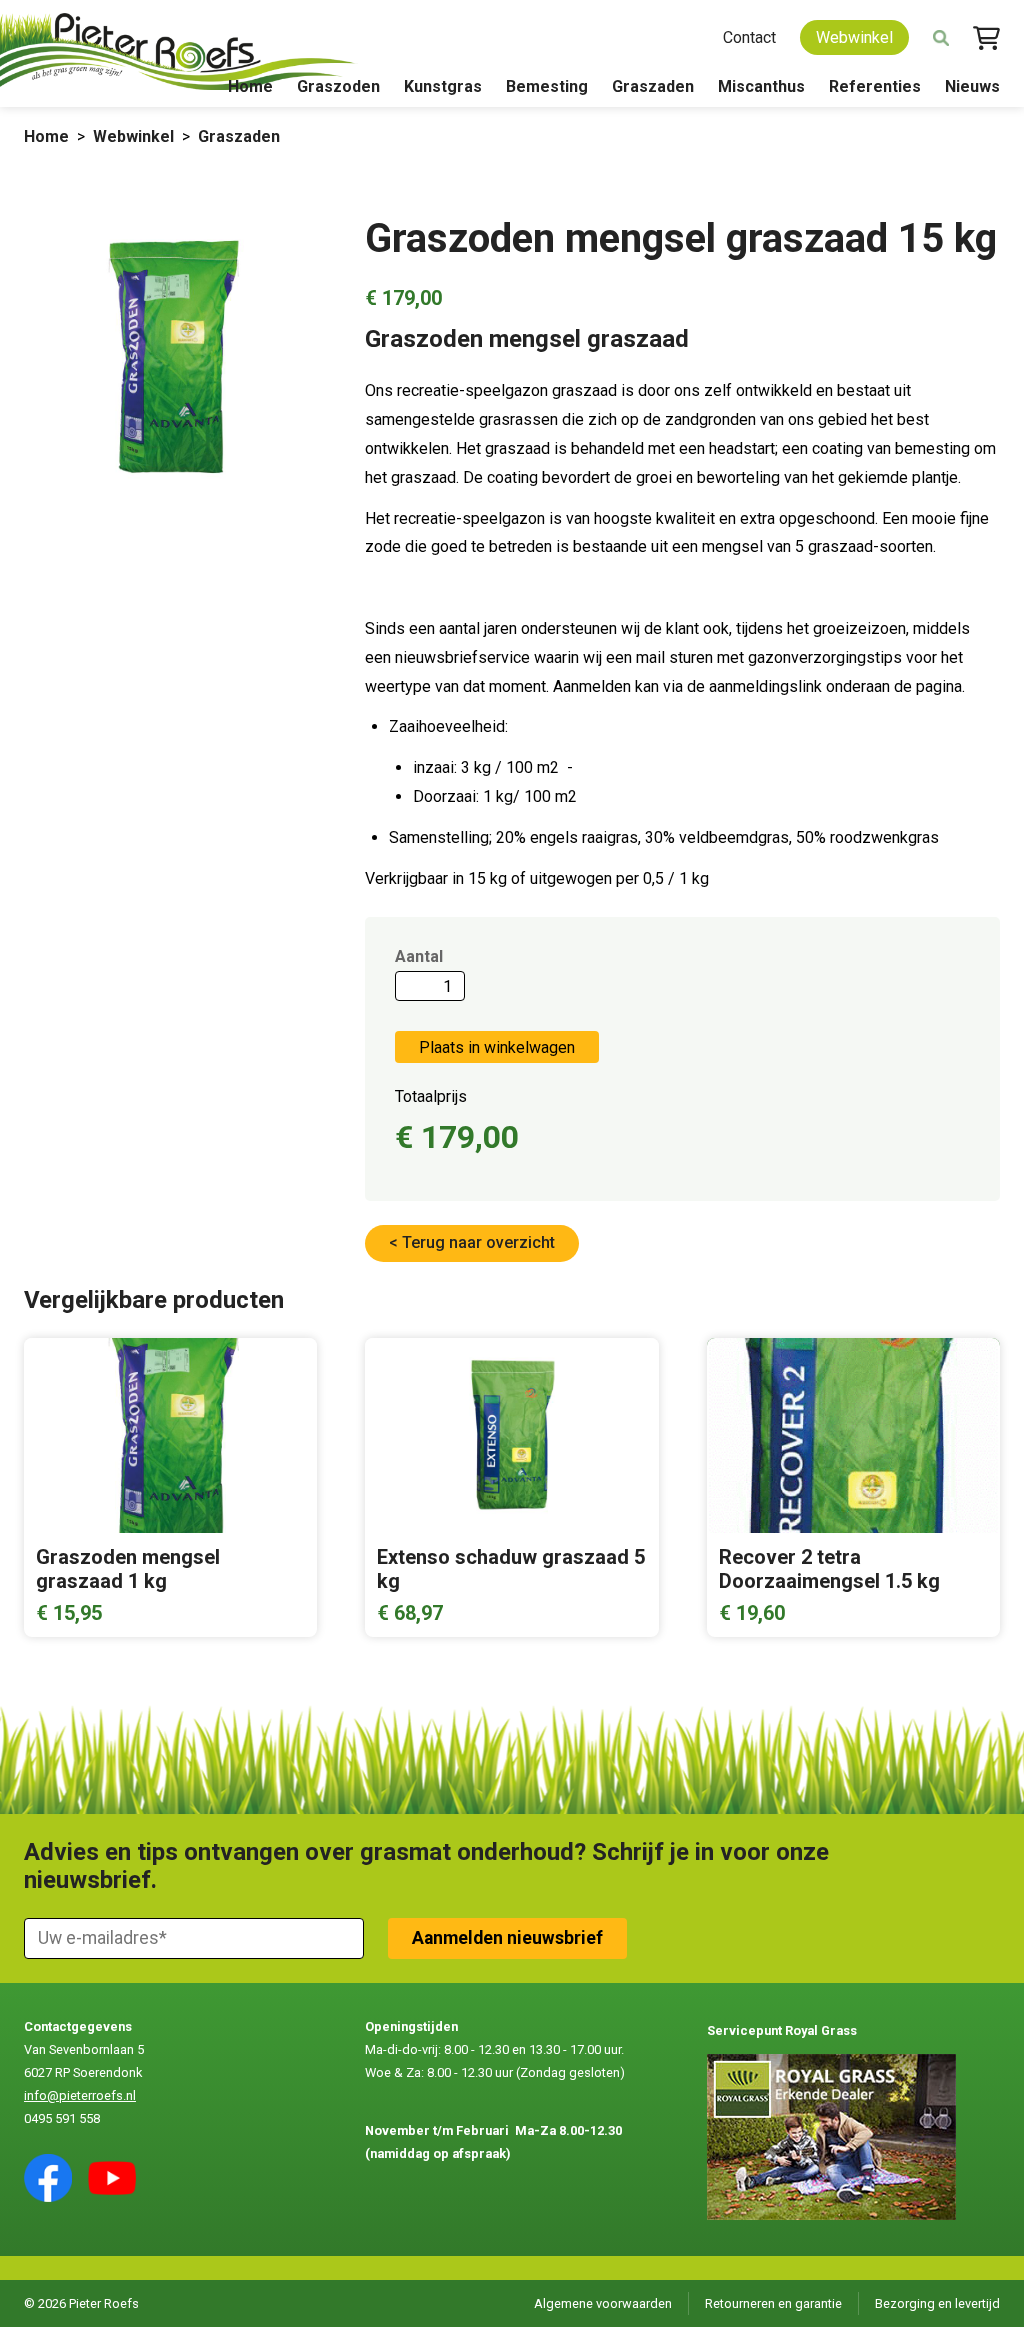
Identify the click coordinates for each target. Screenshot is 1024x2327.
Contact (749, 37)
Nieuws (972, 86)
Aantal (419, 956)
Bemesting (547, 86)
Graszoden (338, 86)
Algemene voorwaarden (603, 2303)
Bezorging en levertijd (937, 2303)
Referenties (875, 86)
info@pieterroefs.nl (80, 2095)
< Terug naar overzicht (472, 1242)
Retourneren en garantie (773, 2303)
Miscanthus (761, 86)
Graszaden (653, 86)
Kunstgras (443, 86)
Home (250, 86)
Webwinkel (854, 37)
